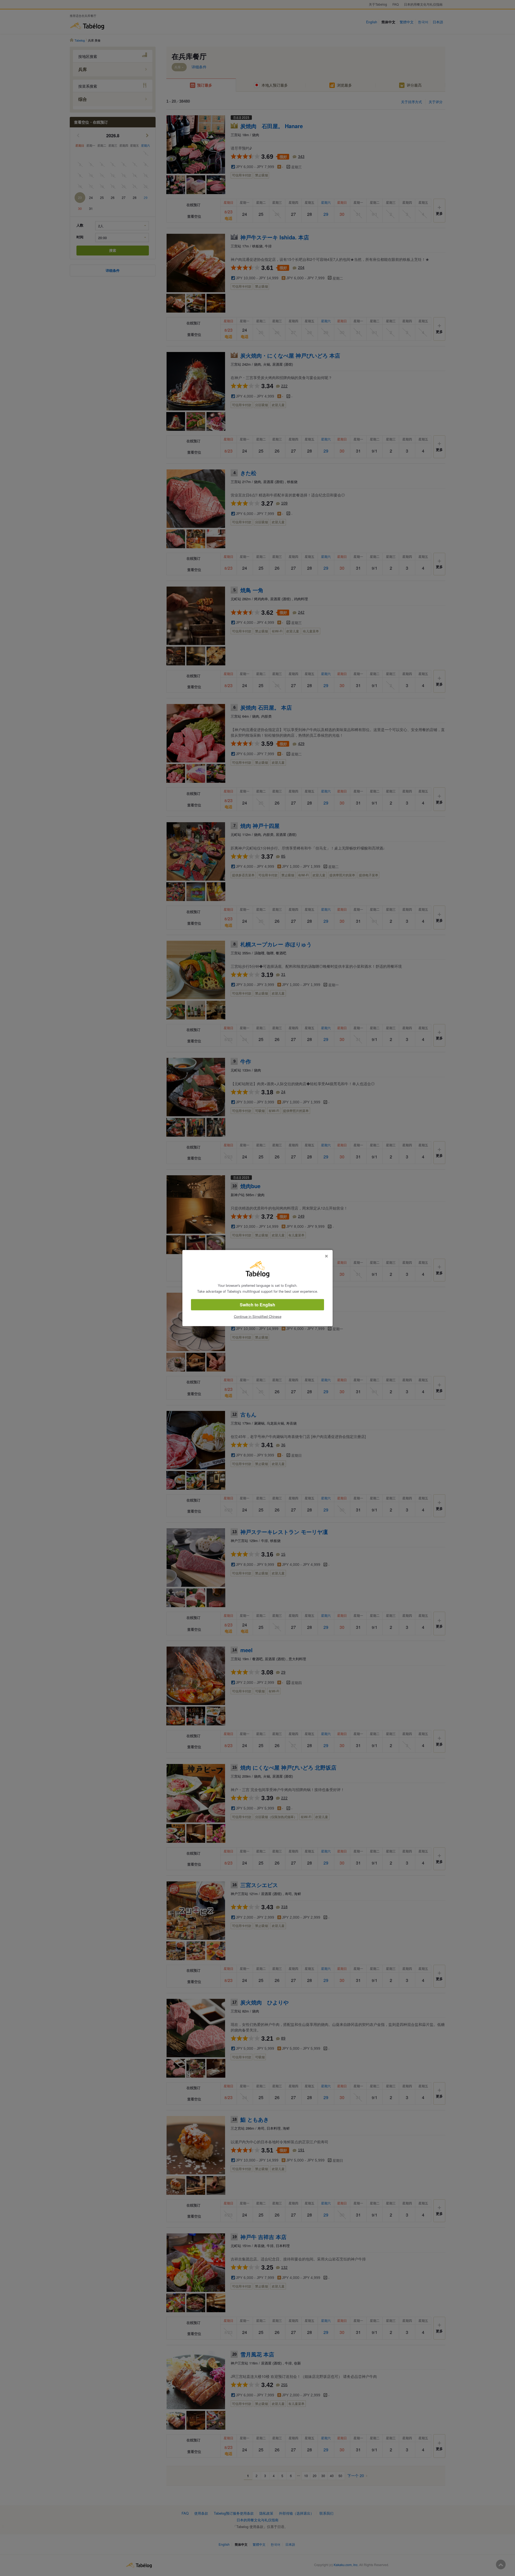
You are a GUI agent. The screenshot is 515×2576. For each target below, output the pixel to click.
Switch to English (257, 1305)
